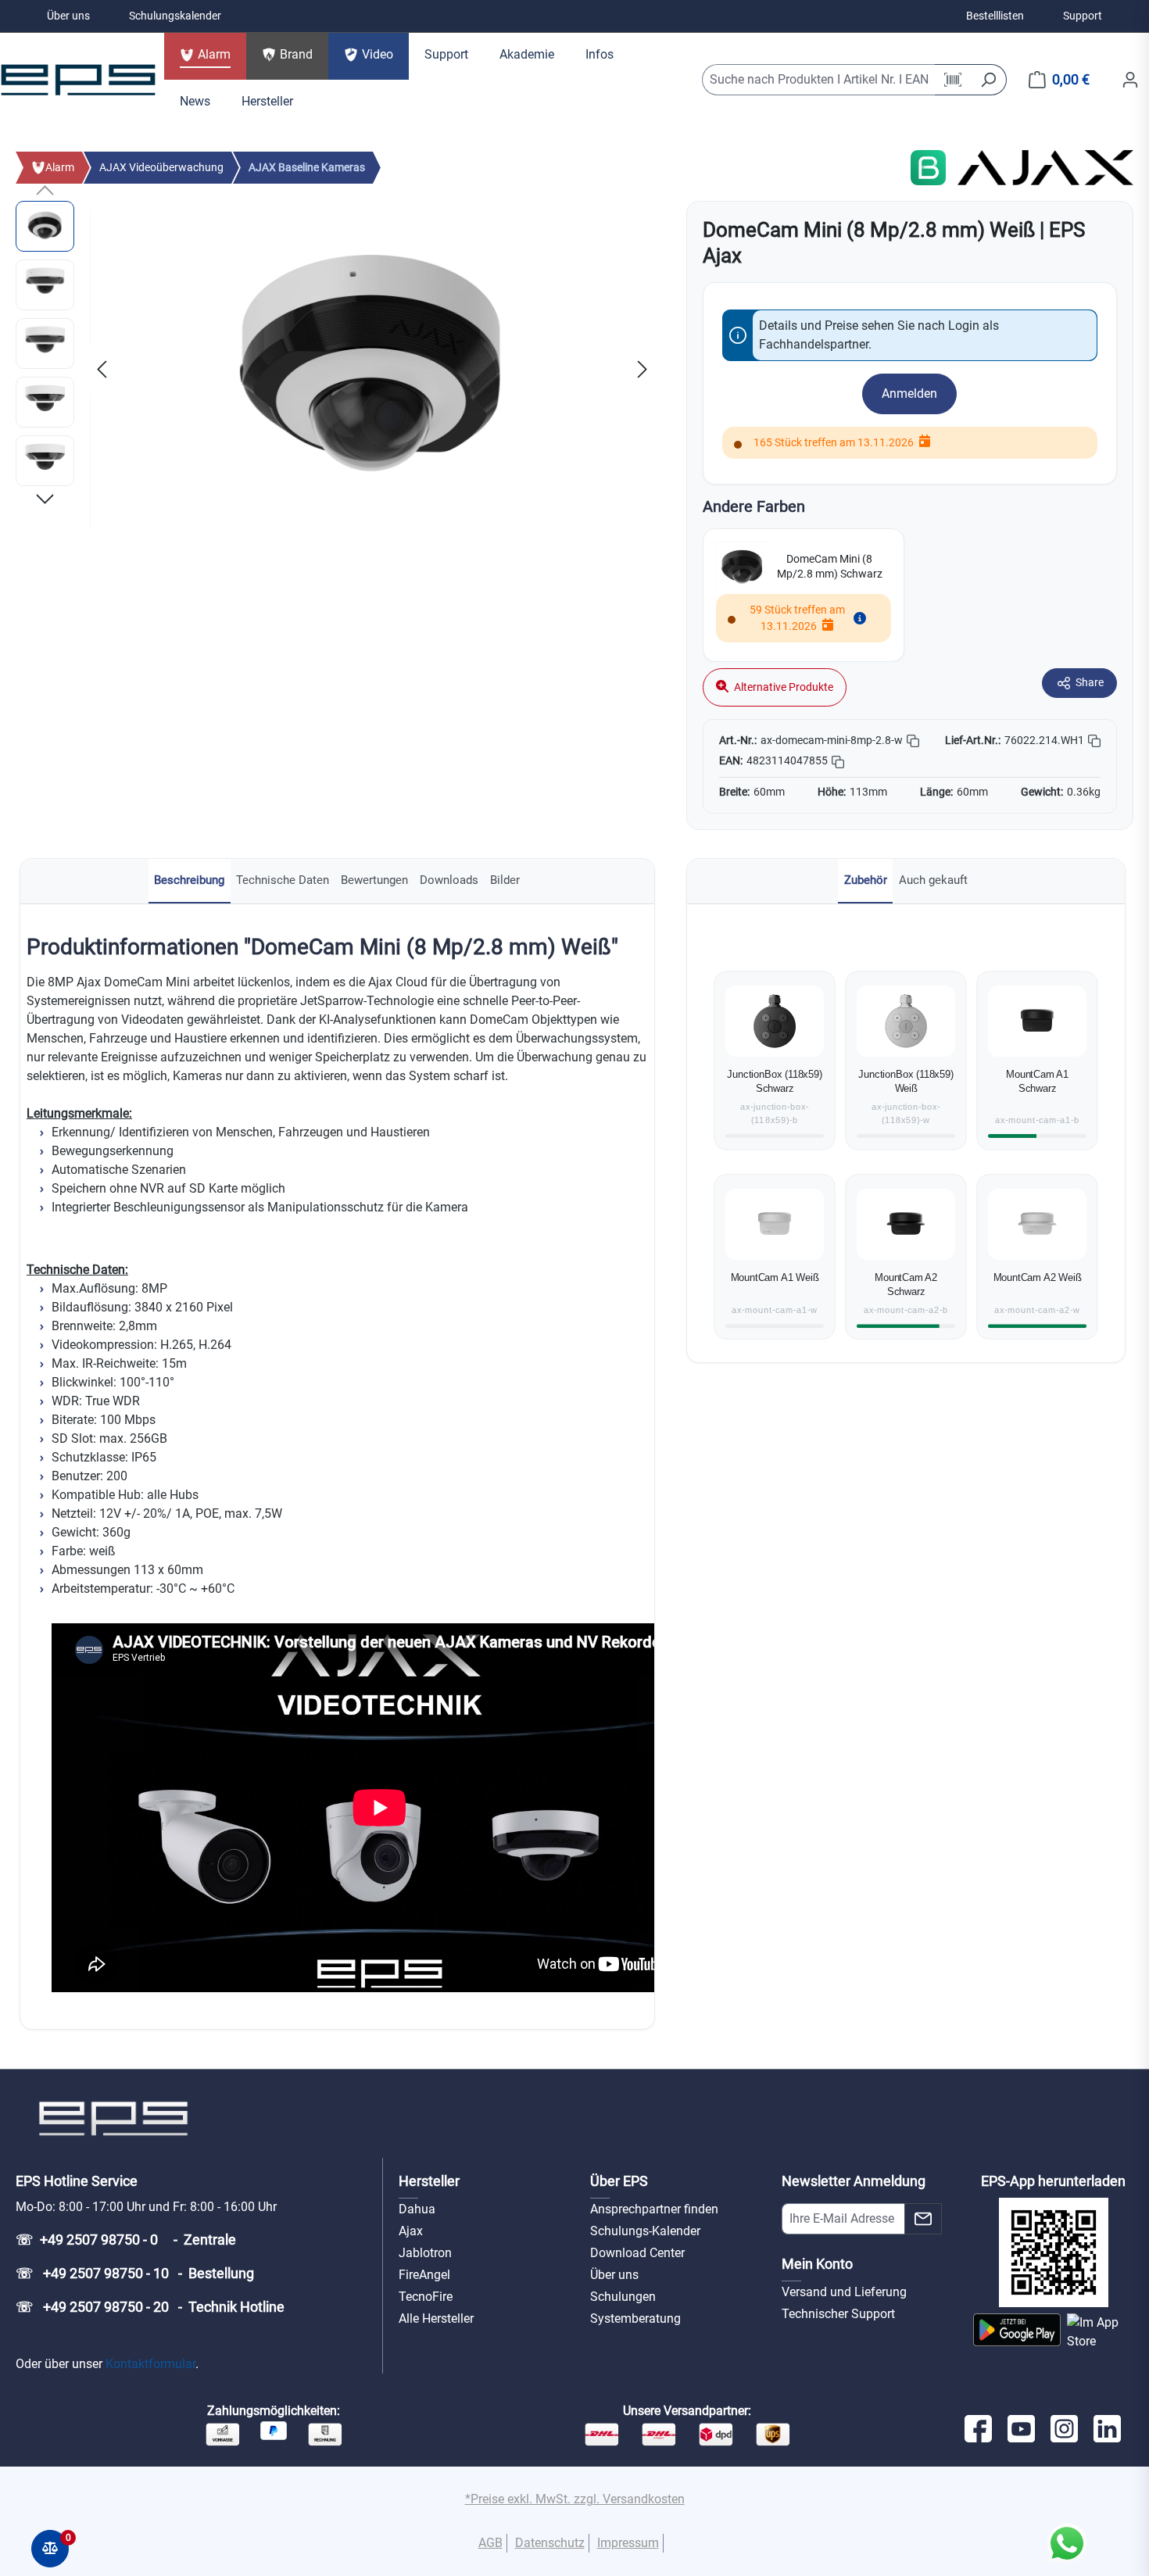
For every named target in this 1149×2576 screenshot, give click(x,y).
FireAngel (424, 2275)
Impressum (628, 2543)
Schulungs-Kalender (645, 2231)
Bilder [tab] (505, 880)
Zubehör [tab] (866, 880)
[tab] (190, 881)
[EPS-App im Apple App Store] (1100, 2332)
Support (1083, 16)
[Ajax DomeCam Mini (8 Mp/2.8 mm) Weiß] (372, 369)
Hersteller (429, 2181)
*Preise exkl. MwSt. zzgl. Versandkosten (575, 2499)
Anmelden (909, 394)
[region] (335, 369)
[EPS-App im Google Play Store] (1017, 2332)
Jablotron (425, 2253)
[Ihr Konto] (1130, 80)
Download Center (637, 2253)
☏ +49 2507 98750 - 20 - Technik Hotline (150, 2307)
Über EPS (619, 2181)
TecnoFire (426, 2297)
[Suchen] (988, 80)
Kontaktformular (150, 2364)
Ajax (411, 2231)
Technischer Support (838, 2314)
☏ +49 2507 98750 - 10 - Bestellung (135, 2273)
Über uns (68, 16)
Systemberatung (635, 2318)
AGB (490, 2543)
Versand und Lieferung (844, 2292)
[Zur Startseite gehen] (78, 80)
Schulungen (623, 2297)
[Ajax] (1045, 167)
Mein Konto (817, 2264)
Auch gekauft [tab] (933, 880)
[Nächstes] (643, 369)
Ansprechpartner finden (654, 2209)
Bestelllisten (995, 16)
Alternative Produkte (782, 687)
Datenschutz (550, 2543)
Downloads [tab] (449, 880)
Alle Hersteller (436, 2318)
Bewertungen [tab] (374, 880)
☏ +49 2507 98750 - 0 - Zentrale (126, 2240)
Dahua (417, 2209)
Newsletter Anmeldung (854, 2181)
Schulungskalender (175, 16)
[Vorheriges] (102, 369)
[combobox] (819, 80)
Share (1090, 682)
